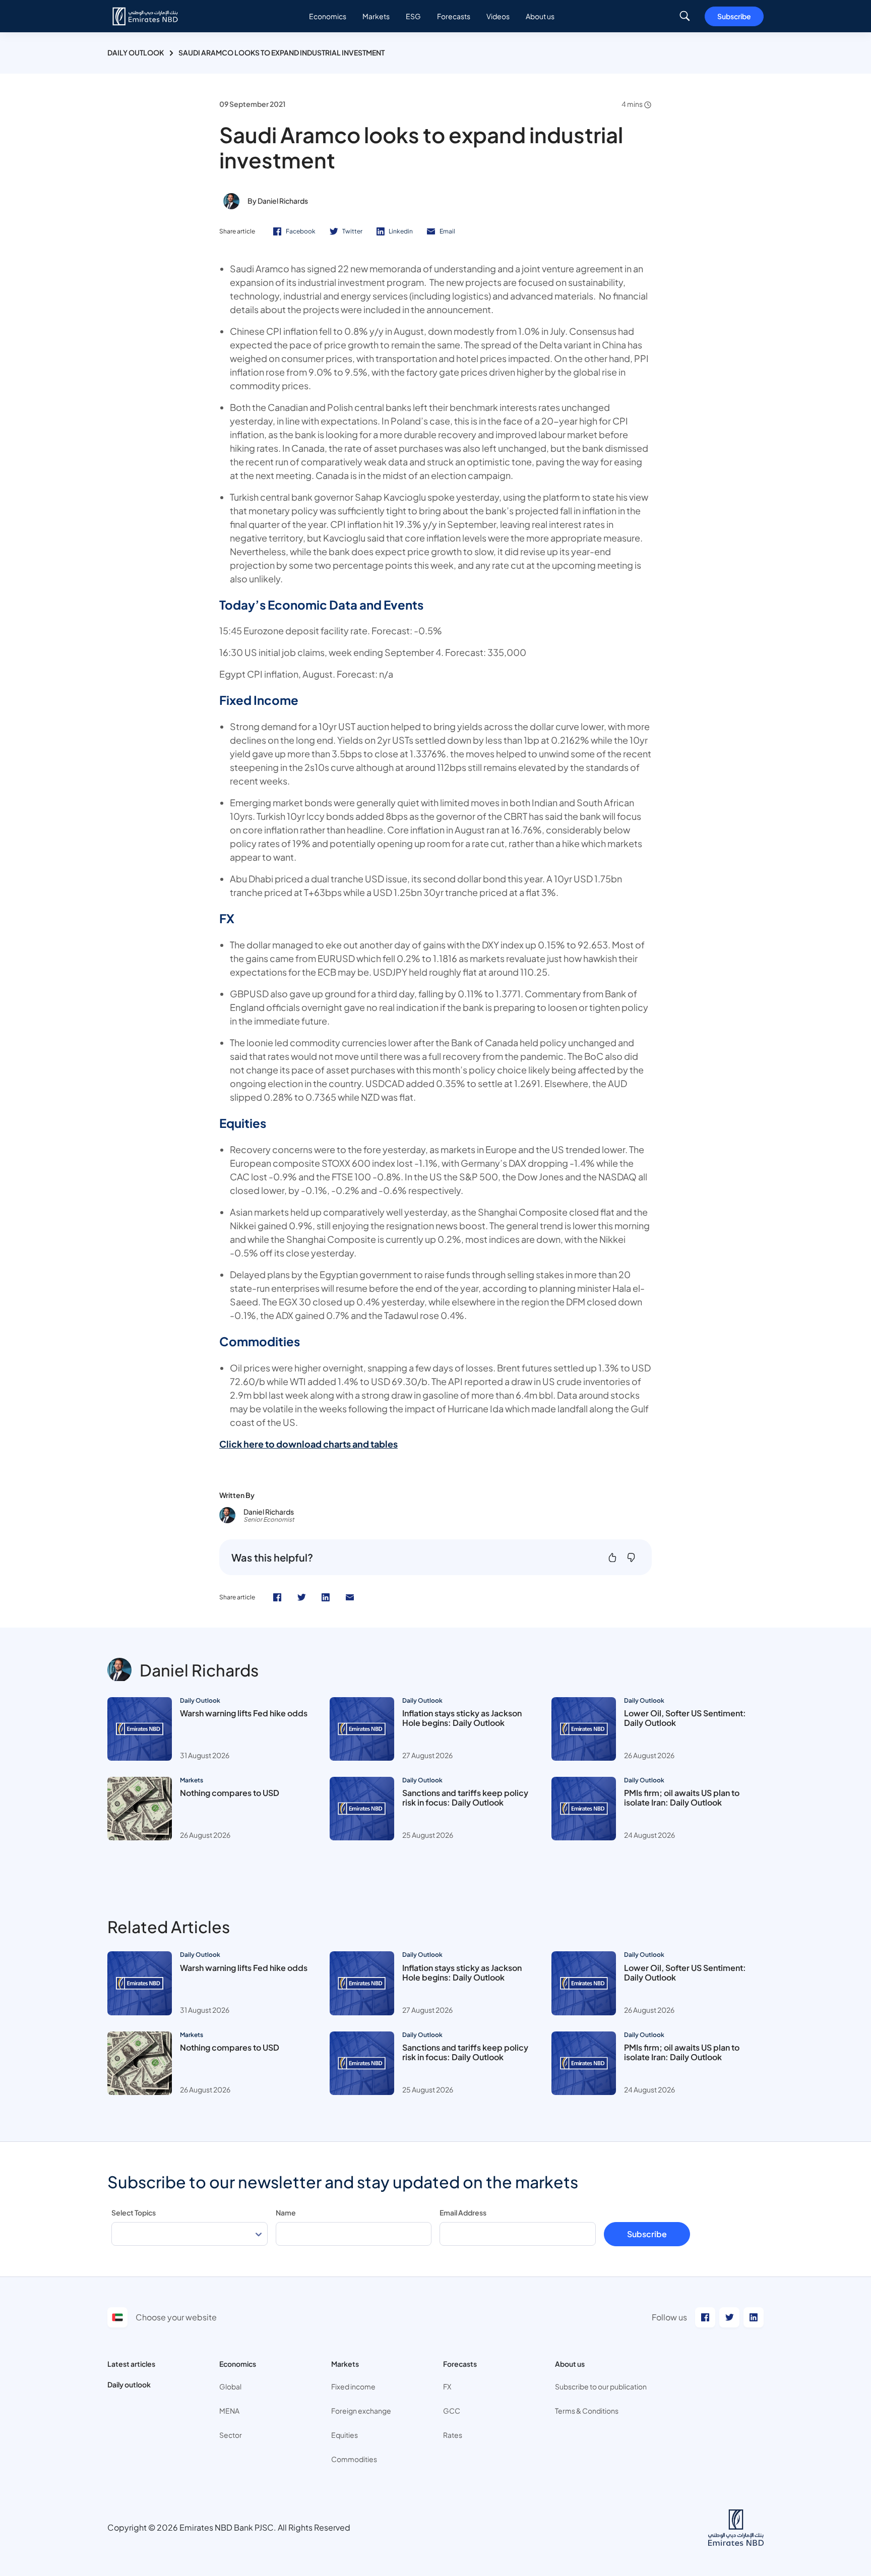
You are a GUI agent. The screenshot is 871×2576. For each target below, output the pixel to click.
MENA (229, 2411)
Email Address (463, 2212)
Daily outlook (129, 2384)
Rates (453, 2435)
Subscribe (734, 16)
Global (230, 2386)
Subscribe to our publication (601, 2386)
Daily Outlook (136, 52)
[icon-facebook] (277, 1597)
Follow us (669, 2317)
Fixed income (353, 2386)
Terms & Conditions (587, 2411)
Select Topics (134, 2212)
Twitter (352, 231)
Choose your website (176, 2317)
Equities (345, 2435)
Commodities (354, 2459)
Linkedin (401, 231)
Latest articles (131, 2364)
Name (286, 2212)
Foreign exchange (361, 2411)
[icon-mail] (350, 1597)
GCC (452, 2411)
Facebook (301, 231)
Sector (231, 2435)
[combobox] (190, 2234)
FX (447, 2386)
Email (447, 231)
